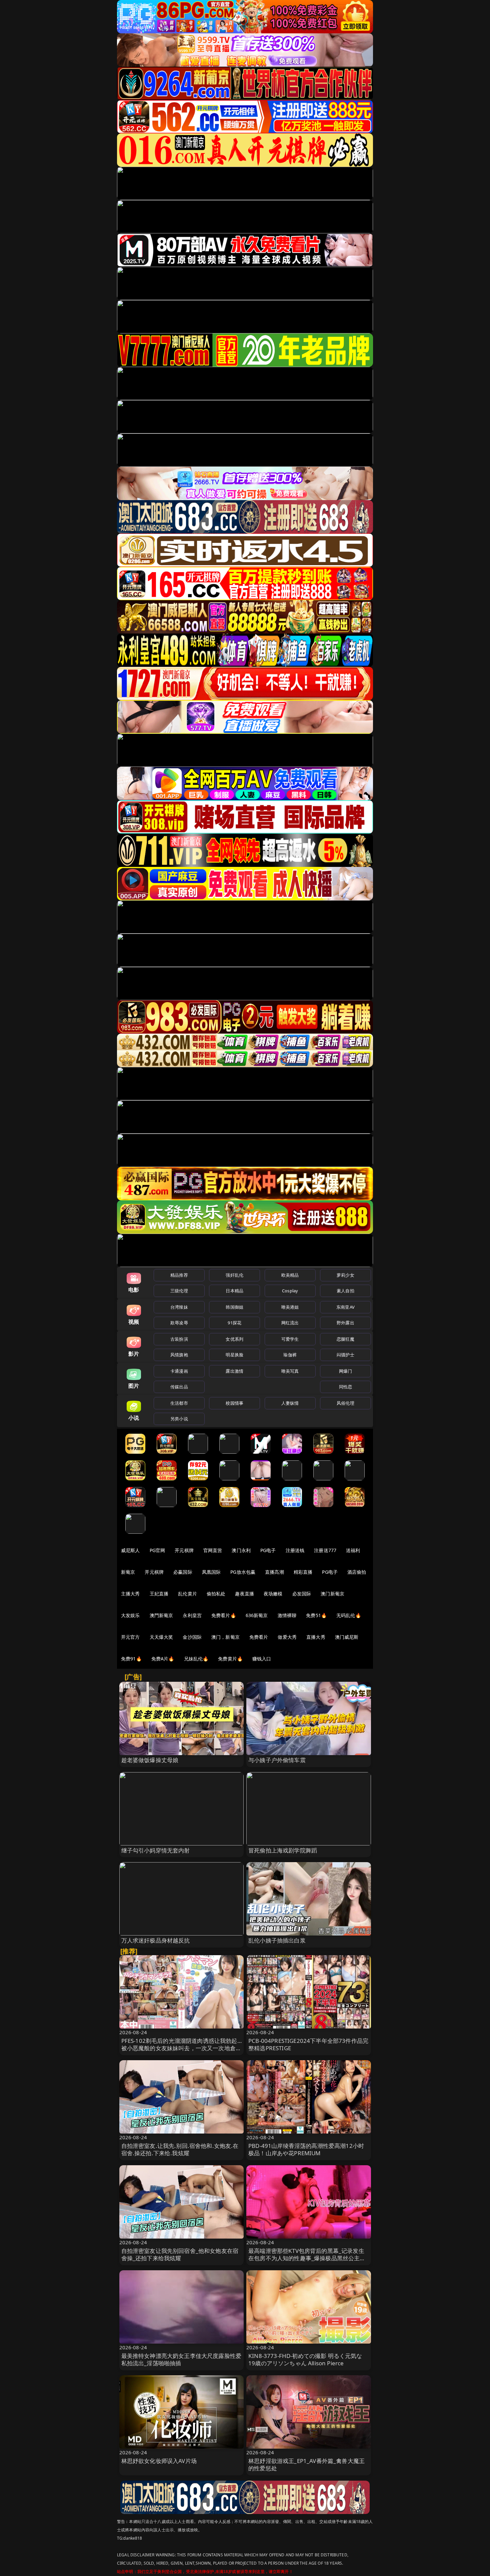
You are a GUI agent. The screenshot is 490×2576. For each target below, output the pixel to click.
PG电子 (268, 1550)
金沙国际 (192, 1637)
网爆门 (345, 1371)
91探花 (234, 1323)
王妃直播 (159, 1594)
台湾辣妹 (179, 1307)
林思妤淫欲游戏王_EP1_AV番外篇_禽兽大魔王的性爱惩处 (306, 2464)
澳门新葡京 (332, 1594)
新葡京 (128, 1572)
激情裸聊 (287, 1615)
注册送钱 (295, 1550)
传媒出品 (179, 1387)
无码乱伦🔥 (349, 1615)
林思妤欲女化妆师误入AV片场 (159, 2461)
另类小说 (179, 1419)
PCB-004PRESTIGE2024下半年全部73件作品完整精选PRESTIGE (308, 2044)
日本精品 (234, 1291)
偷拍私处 (216, 1594)
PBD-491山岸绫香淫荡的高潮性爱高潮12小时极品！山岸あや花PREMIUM (306, 2149)
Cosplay (290, 1291)
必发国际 (302, 1594)
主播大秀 (130, 1594)
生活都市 (179, 1403)
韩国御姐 (234, 1307)
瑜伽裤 (290, 1355)
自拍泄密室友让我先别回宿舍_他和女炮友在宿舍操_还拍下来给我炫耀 (180, 2254)
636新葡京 (257, 1615)
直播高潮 (274, 1572)
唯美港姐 (290, 1307)
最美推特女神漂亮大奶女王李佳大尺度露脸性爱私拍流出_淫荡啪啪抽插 (181, 2359)
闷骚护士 (345, 1355)
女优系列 (234, 1339)
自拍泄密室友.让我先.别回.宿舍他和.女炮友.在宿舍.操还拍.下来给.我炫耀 (180, 2149)
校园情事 (234, 1403)
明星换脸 (234, 1355)
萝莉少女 (345, 1275)
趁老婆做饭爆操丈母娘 (150, 1760)
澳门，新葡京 (225, 1637)
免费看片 (259, 1637)
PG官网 (157, 1550)
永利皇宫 (192, 1615)
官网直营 (213, 1550)
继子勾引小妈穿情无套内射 (156, 1850)
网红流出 (290, 1323)
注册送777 (325, 1550)
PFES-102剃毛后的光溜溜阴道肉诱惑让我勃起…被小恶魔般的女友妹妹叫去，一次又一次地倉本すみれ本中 (181, 2048)
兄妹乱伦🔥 (196, 1659)
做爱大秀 (287, 1637)
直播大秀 (316, 1637)
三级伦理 (179, 1291)
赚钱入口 (262, 1659)
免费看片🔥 (224, 1615)
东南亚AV (345, 1307)
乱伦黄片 (187, 1594)
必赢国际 (183, 1572)
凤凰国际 (211, 1572)
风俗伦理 (345, 1403)
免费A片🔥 (163, 1659)
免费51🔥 (316, 1615)
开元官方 (130, 1637)
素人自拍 (345, 1291)
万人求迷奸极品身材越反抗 (156, 1940)
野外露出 (345, 1323)
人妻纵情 (290, 1403)
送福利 (353, 1550)
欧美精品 (290, 1275)
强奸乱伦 (234, 1275)
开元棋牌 (184, 1550)
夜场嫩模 (273, 1594)
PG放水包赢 (243, 1572)
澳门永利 (241, 1550)
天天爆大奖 (161, 1637)
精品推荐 (179, 1275)
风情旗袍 (179, 1355)
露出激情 (234, 1371)
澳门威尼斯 (347, 1637)
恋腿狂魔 (345, 1339)
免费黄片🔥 (230, 1659)
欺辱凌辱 (179, 1323)
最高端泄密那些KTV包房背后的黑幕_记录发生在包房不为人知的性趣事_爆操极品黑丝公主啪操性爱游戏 (307, 2258)
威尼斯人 (130, 1550)
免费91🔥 (131, 1659)
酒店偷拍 (357, 1572)
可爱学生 (290, 1339)
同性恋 (345, 1387)
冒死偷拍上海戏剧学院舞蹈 (283, 1850)
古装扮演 (179, 1339)
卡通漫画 (179, 1371)
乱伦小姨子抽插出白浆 (277, 1940)
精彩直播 (303, 1572)
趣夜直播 (244, 1594)
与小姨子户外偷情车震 (277, 1760)
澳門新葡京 (161, 1615)
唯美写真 (290, 1371)
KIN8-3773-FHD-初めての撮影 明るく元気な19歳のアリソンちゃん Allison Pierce (305, 2359)
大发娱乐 (130, 1615)
